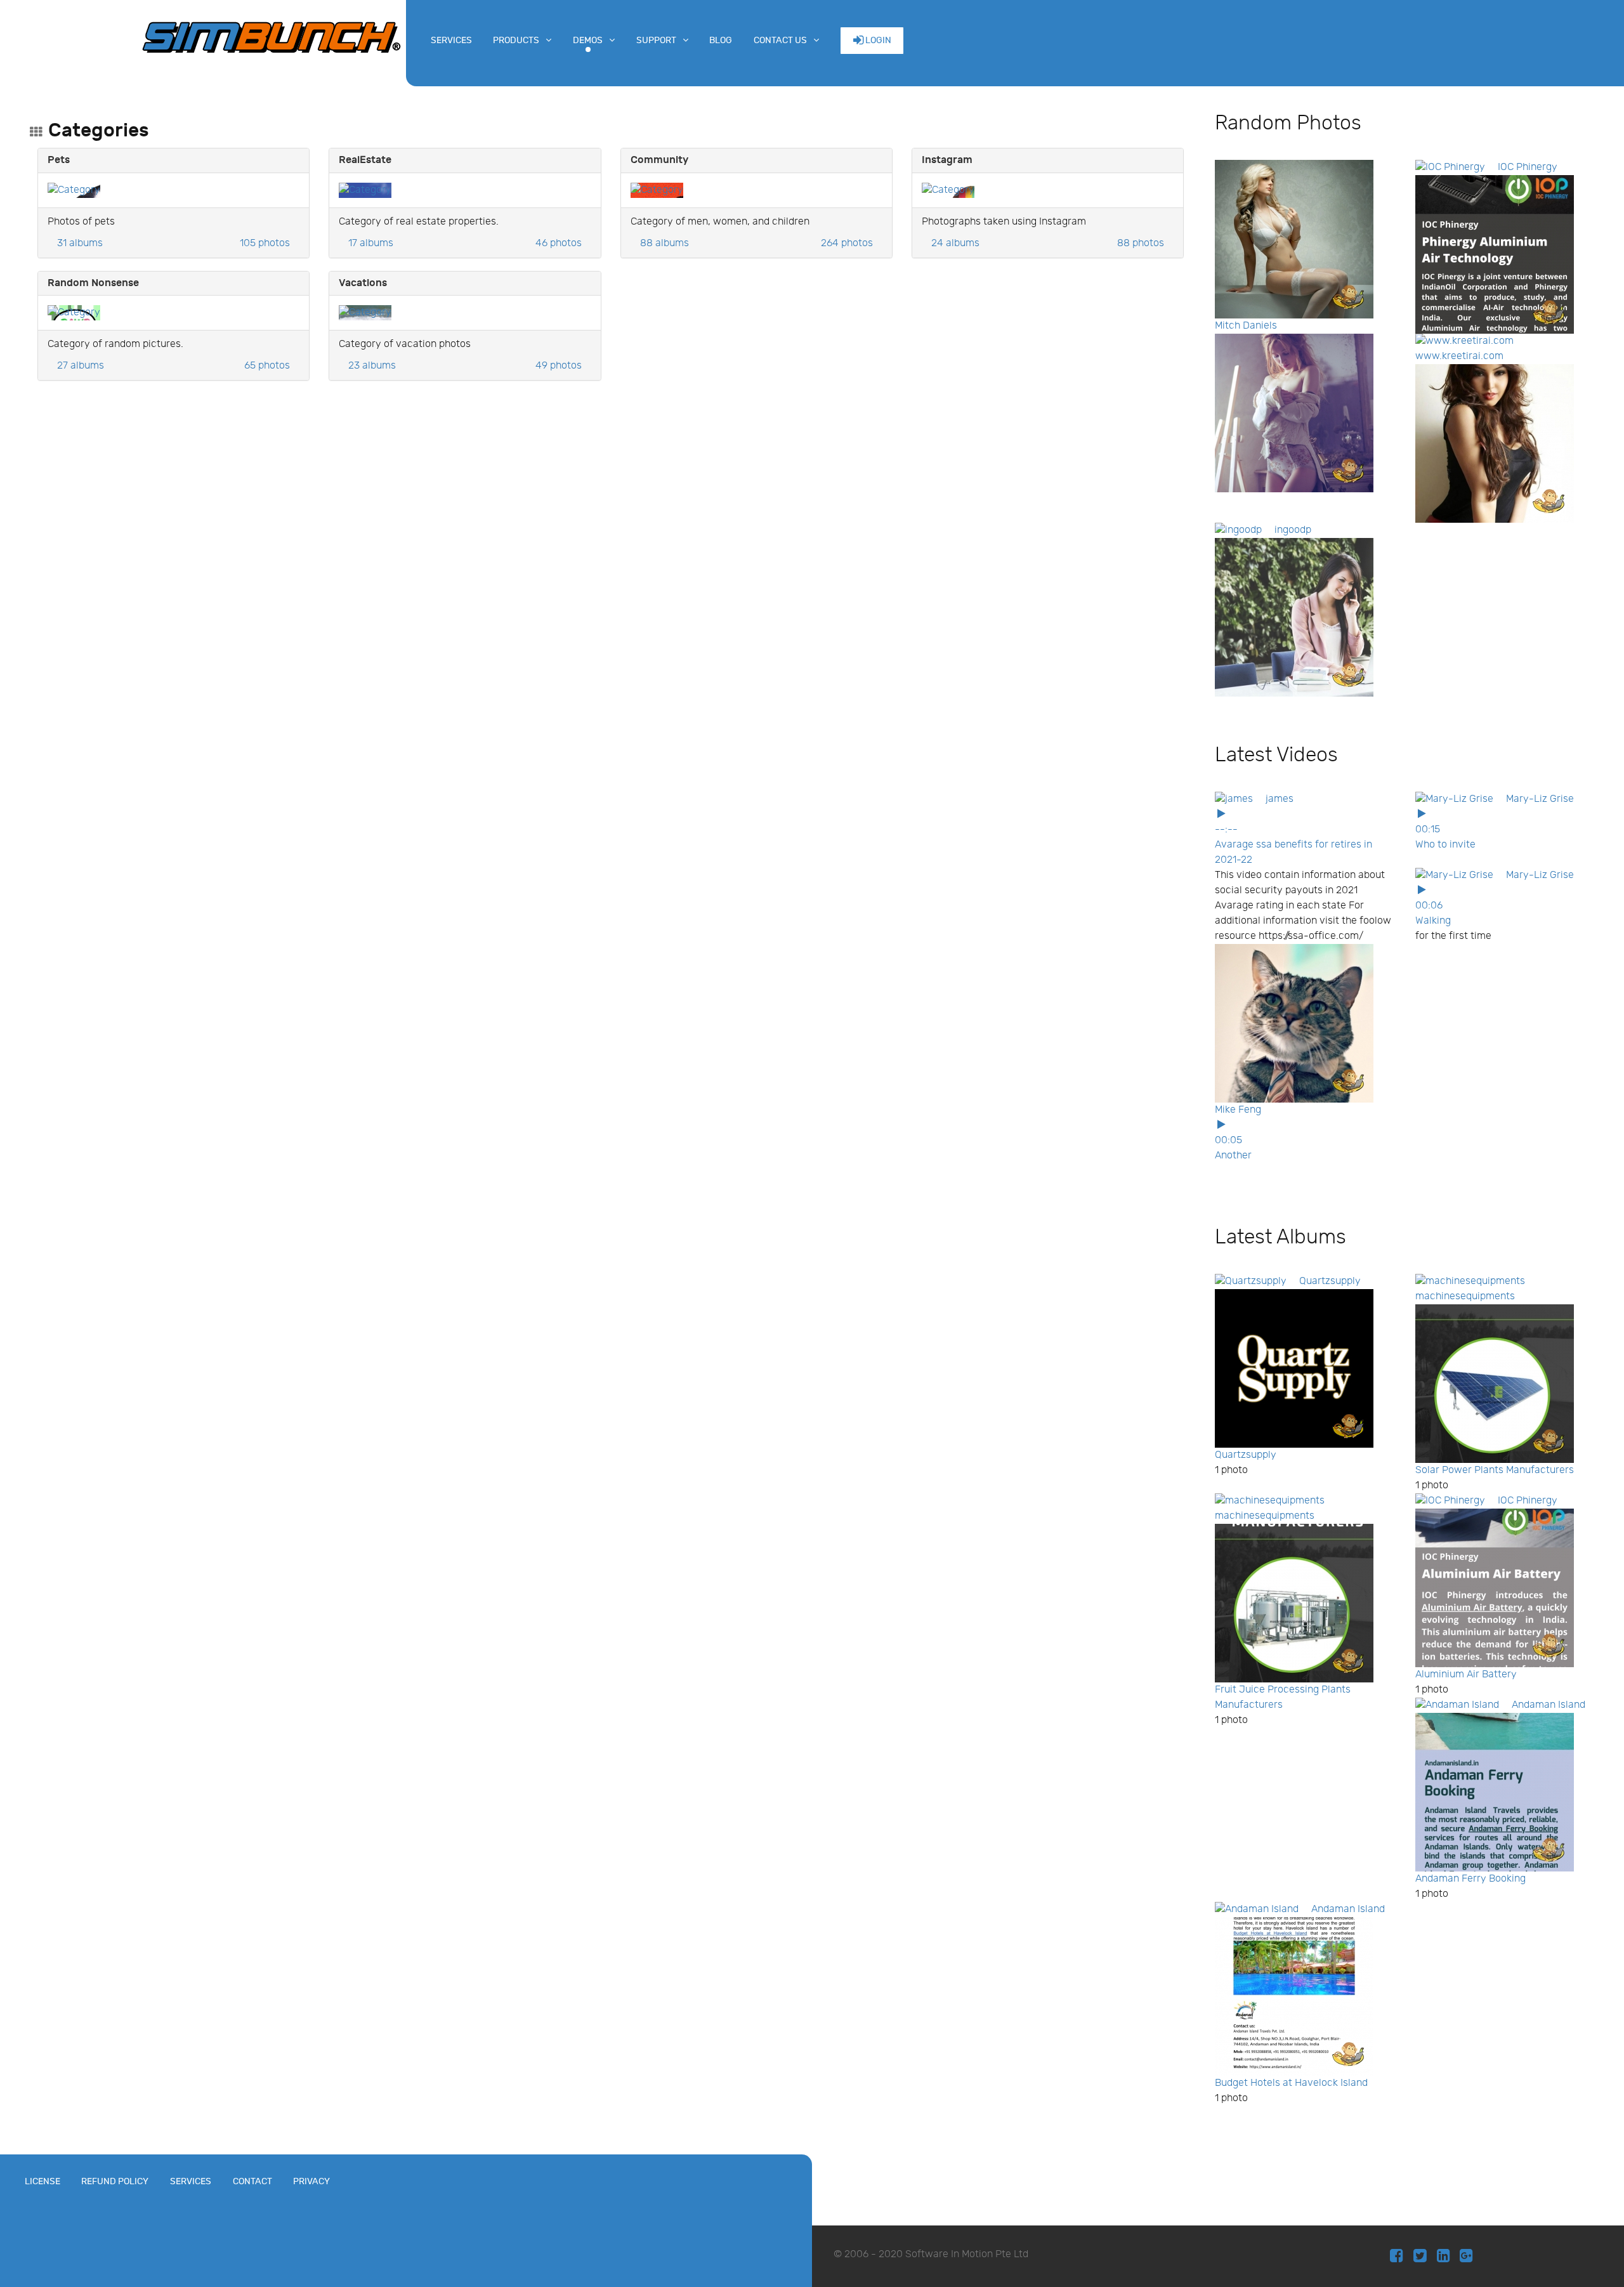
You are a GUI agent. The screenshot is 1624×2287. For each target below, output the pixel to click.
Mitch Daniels (1246, 326)
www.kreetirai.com (1459, 356)
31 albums (80, 243)
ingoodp (1293, 530)
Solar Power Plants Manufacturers (1495, 1470)
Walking (1433, 921)
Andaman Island (1549, 1705)
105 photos (265, 243)
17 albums (371, 243)
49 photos (559, 366)
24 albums (955, 243)
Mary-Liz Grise (1540, 799)
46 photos (559, 243)
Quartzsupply (1330, 1281)
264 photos (847, 243)
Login (877, 40)
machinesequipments (1465, 1296)
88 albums (665, 243)
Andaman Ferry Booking (1470, 1879)
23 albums (372, 366)
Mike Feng (1238, 1110)
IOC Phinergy (1528, 167)
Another (1233, 1156)
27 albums (81, 366)
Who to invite (1445, 845)
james (1280, 799)
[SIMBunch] (272, 36)
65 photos (267, 366)
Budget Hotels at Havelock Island (1291, 2083)
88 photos (1141, 243)
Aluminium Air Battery (1466, 1674)
